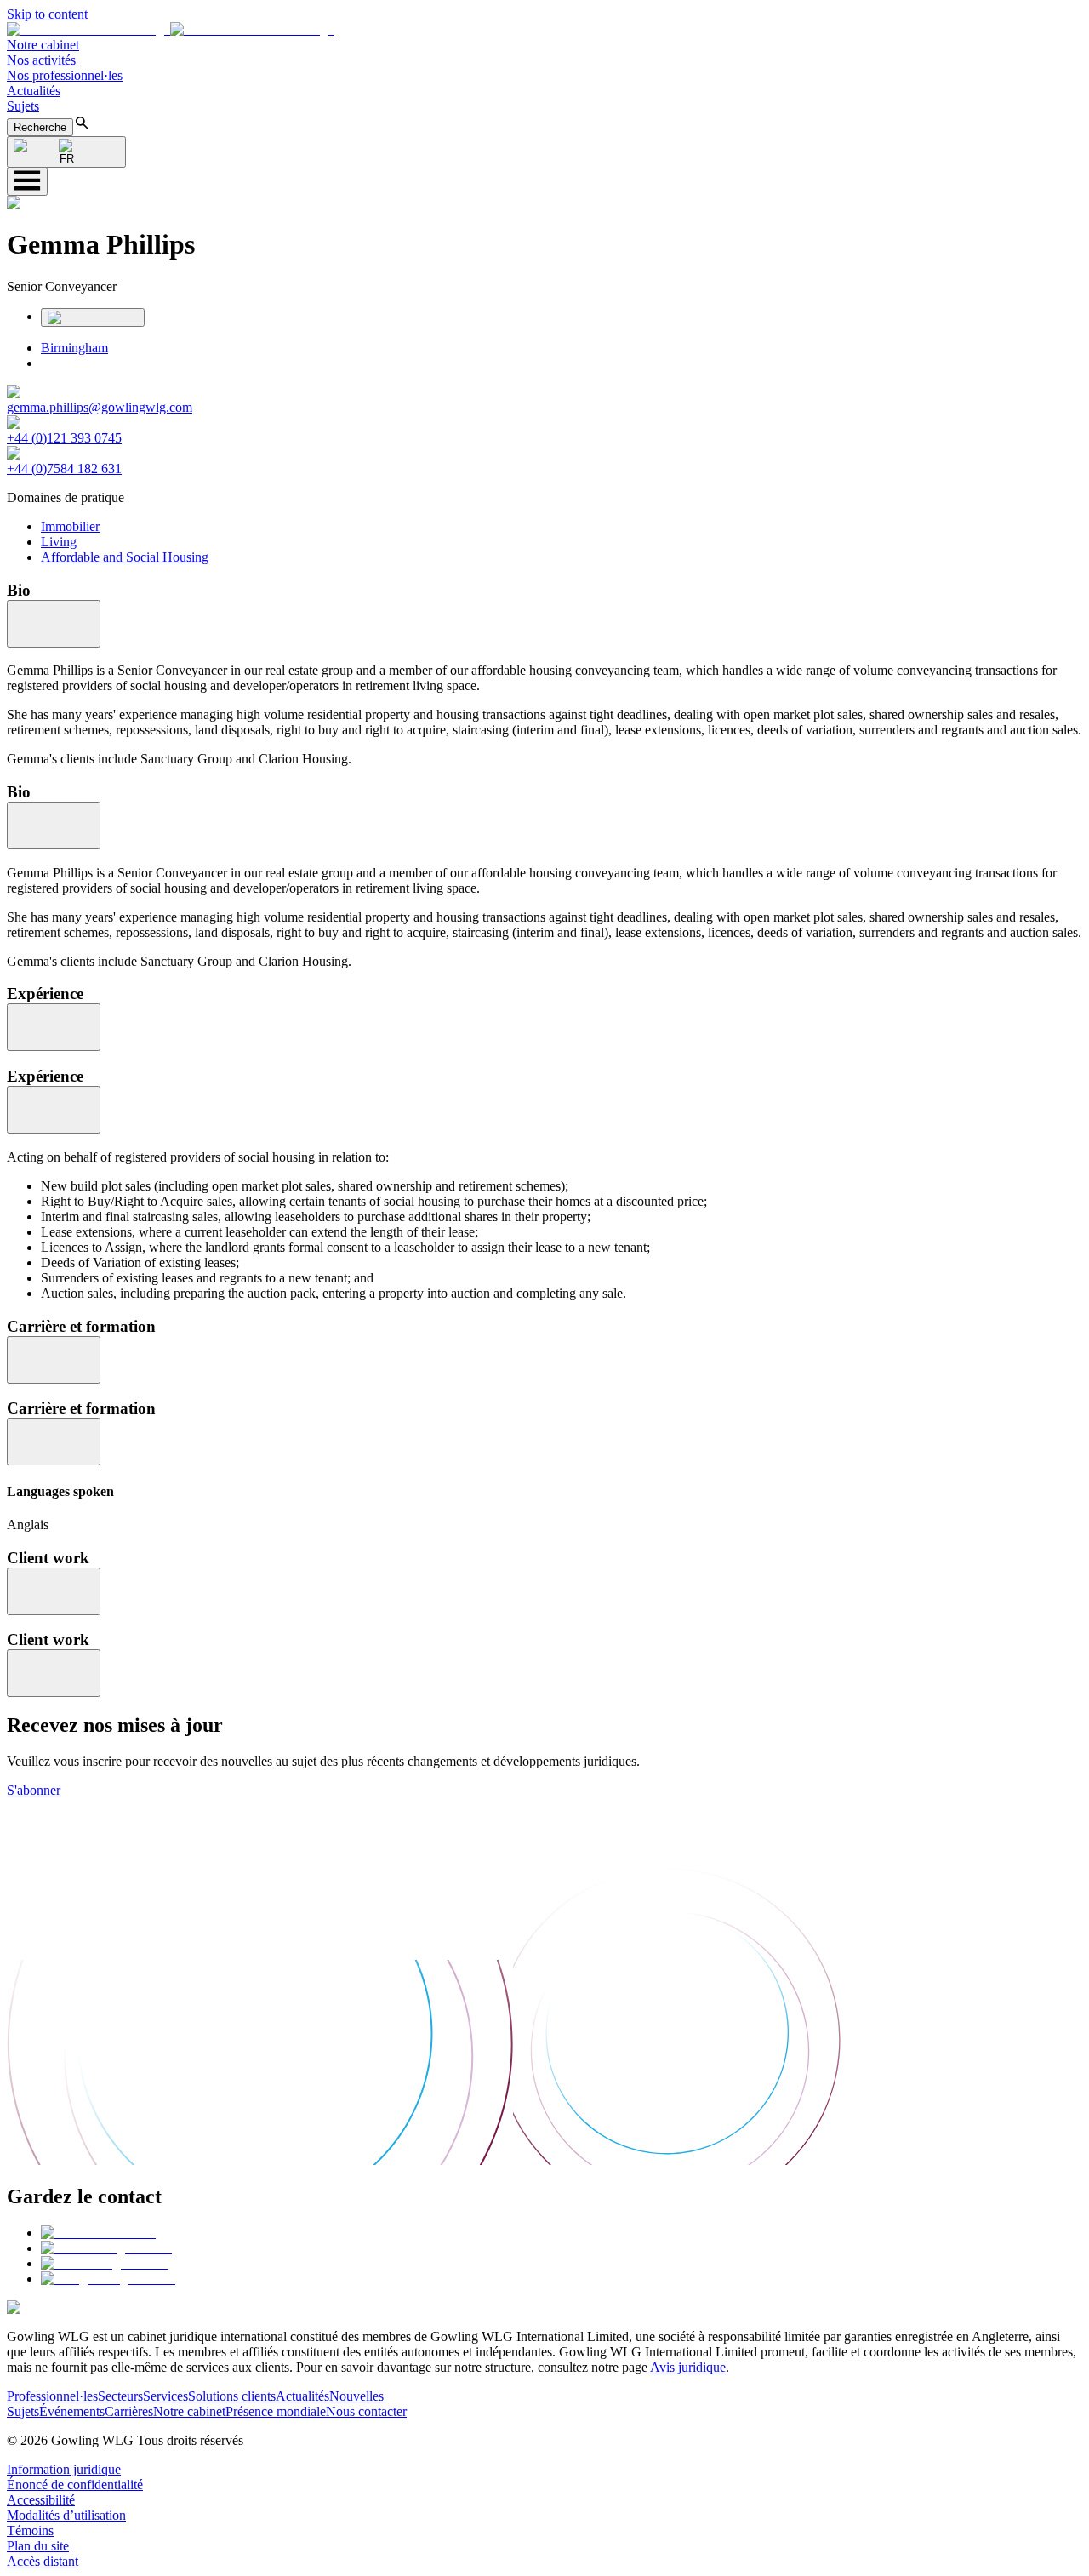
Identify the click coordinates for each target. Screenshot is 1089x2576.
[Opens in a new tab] (98, 2233)
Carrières (129, 2411)
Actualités (34, 91)
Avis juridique (688, 2367)
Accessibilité (41, 2500)
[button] (171, 29)
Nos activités (41, 60)
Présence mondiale (276, 2411)
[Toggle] (54, 624)
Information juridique (64, 2469)
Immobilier (70, 526)
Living (59, 542)
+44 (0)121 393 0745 (64, 438)
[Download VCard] (93, 317)
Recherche (40, 127)
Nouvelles (356, 2396)
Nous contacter (366, 2411)
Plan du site (38, 2546)
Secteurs (120, 2396)
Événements (72, 2411)
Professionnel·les (52, 2396)
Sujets (23, 106)
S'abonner (34, 1790)
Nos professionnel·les (65, 75)
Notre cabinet (43, 45)
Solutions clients (232, 2396)
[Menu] (27, 182)
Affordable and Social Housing (125, 557)
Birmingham (74, 348)
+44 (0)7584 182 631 (64, 468)
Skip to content (47, 14)
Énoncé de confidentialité (75, 2485)
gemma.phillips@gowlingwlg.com (100, 407)
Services (165, 2396)
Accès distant (43, 2561)
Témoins (30, 2530)
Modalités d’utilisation (66, 2515)
